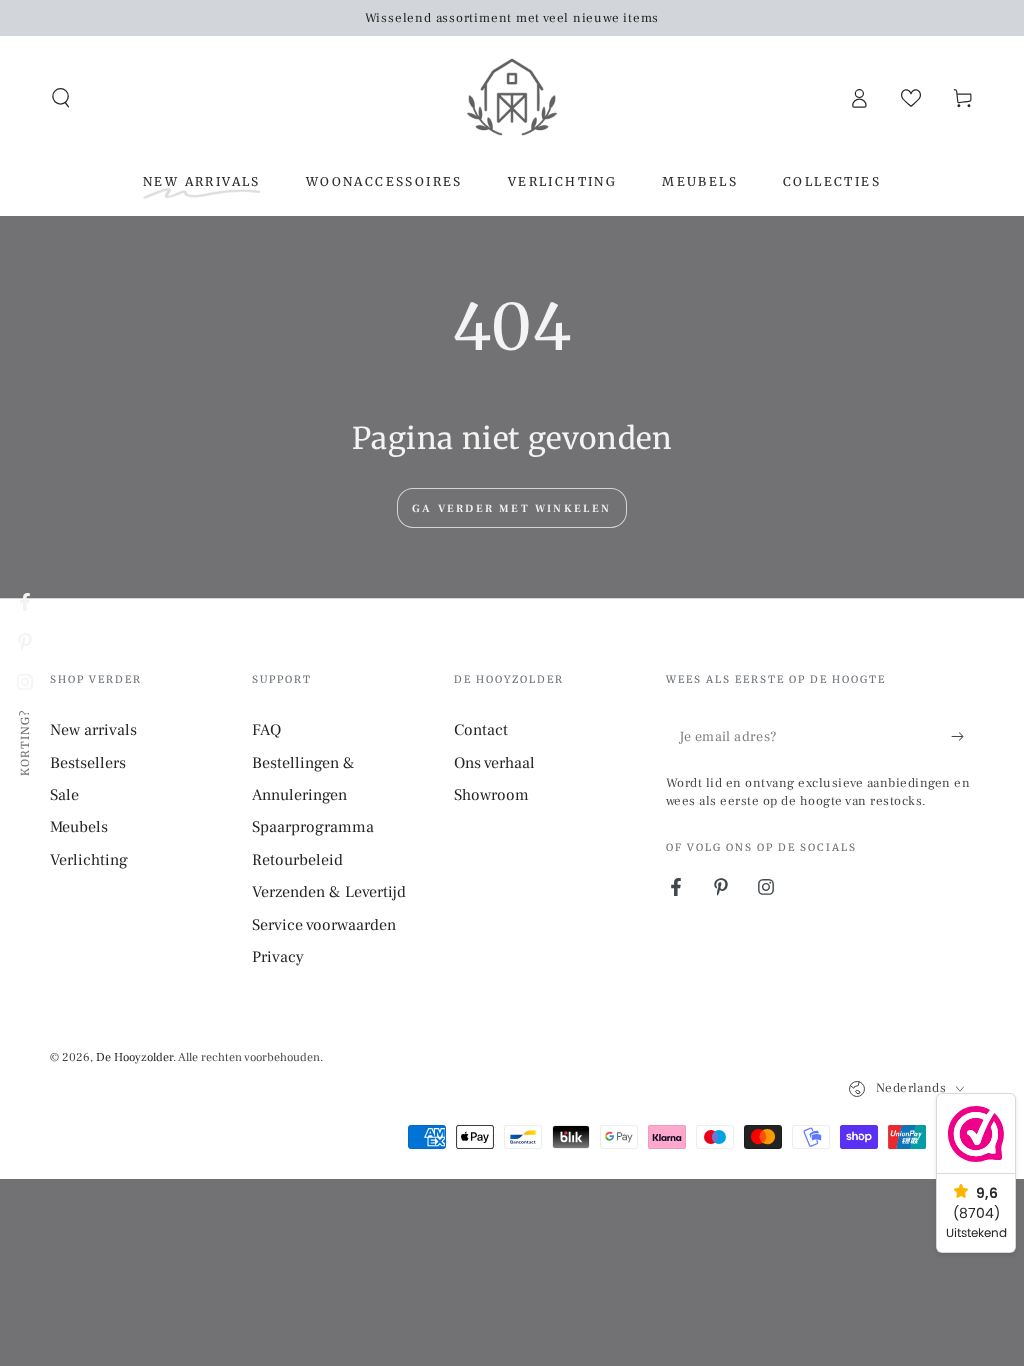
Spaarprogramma (313, 827)
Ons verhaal (494, 763)
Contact (481, 730)
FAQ (266, 730)
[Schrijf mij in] (962, 736)
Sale (64, 795)
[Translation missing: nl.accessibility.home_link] (512, 98)
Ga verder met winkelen (511, 508)
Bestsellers (88, 763)
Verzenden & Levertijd (329, 892)
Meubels (79, 827)
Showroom (491, 795)
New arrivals (93, 730)
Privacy (278, 957)
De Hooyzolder (134, 1057)
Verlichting (89, 860)
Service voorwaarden (324, 925)
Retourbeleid (297, 860)
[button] (61, 98)
